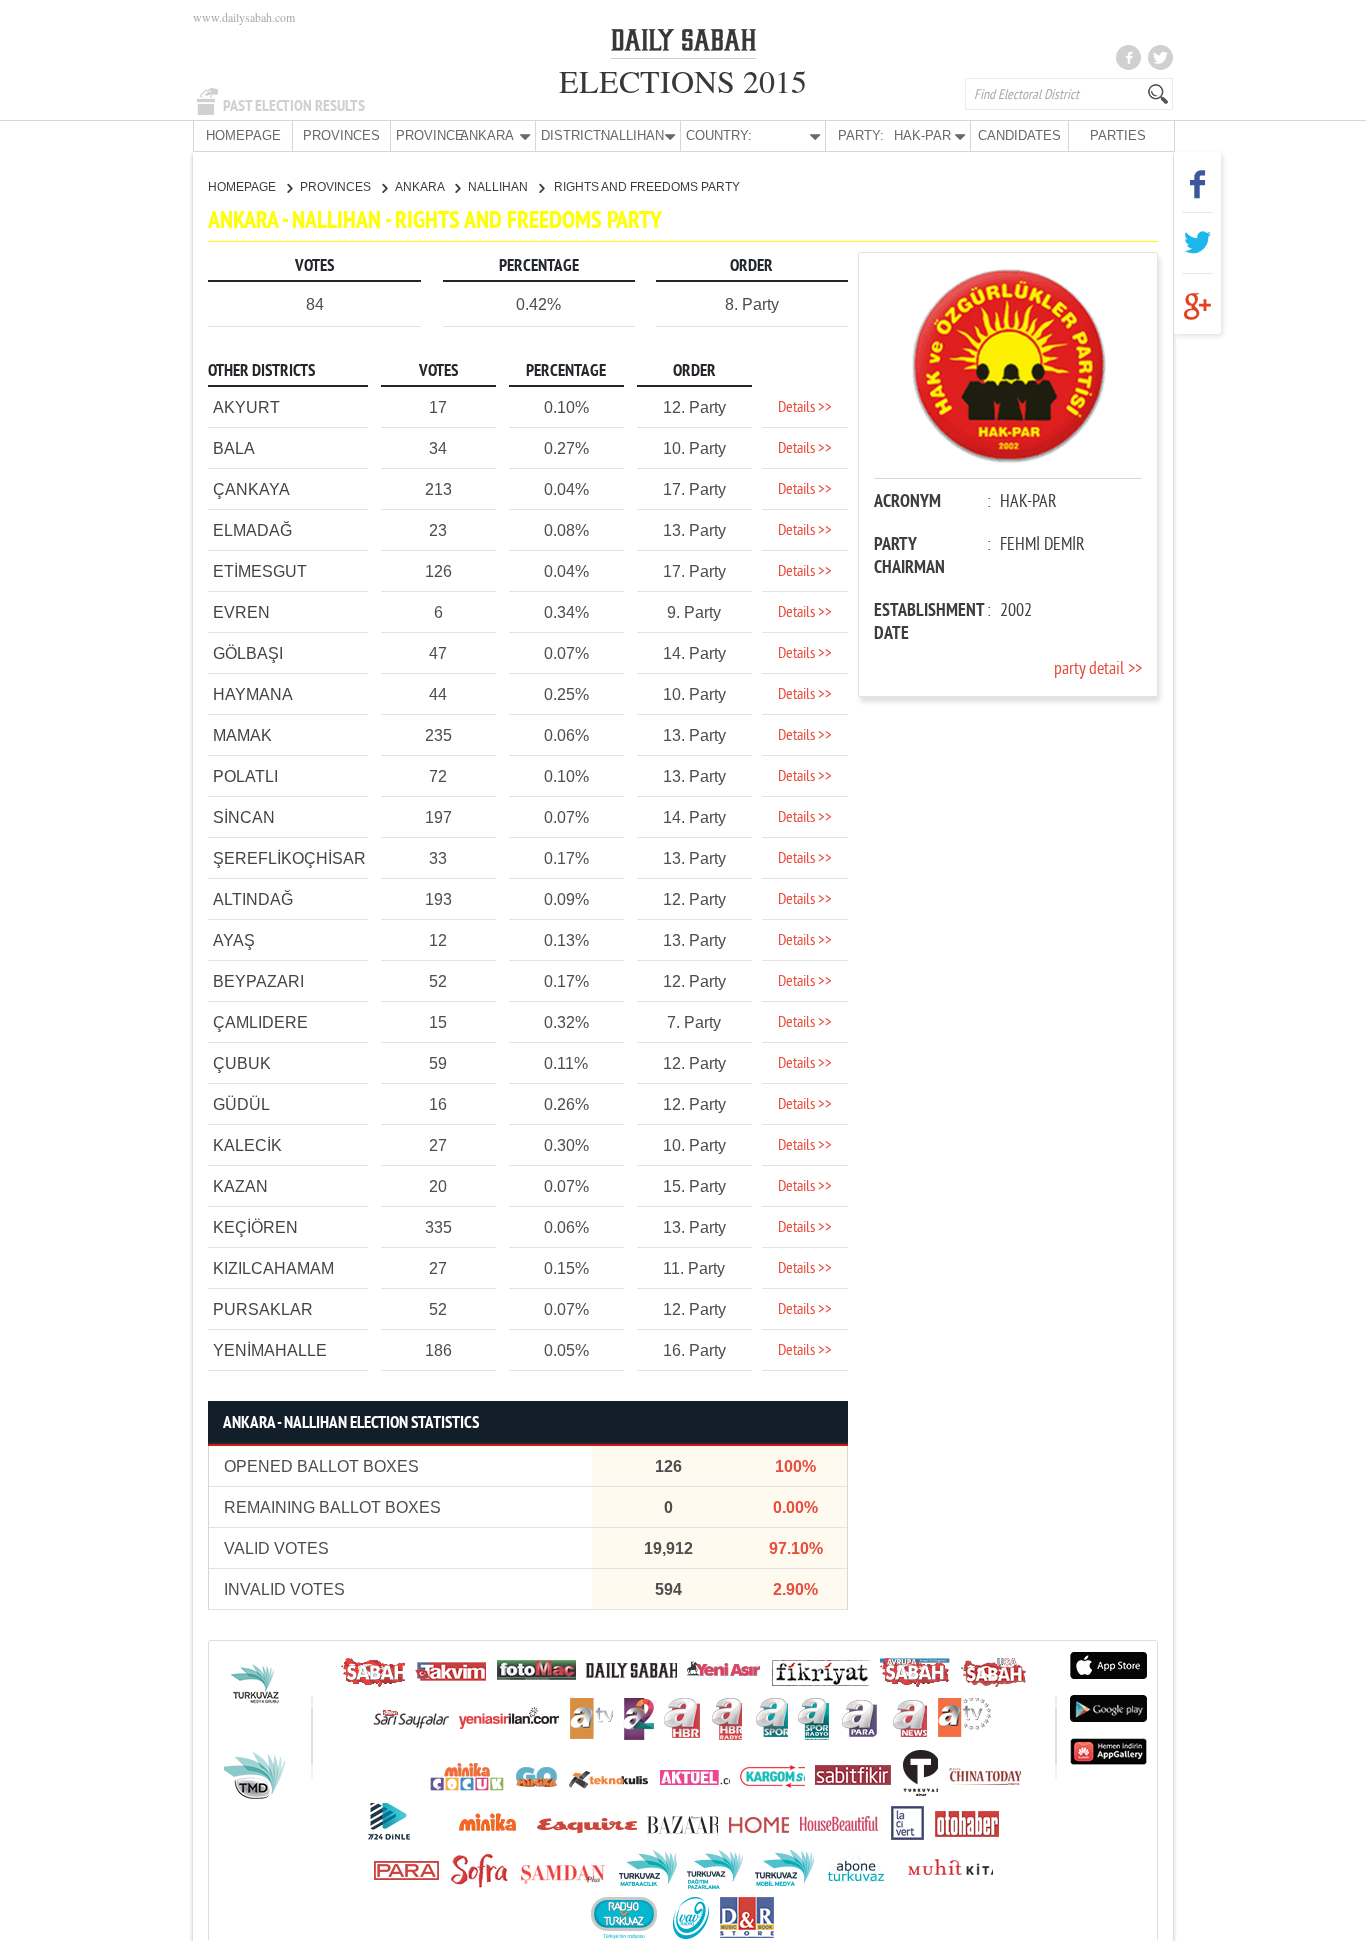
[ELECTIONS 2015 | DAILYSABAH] (683, 44)
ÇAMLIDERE (260, 1022)
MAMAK (242, 735)
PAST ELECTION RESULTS (294, 106)
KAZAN (240, 1186)
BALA (234, 448)
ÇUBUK (242, 1063)
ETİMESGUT (260, 571)
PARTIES (1118, 135)
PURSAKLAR (263, 1309)
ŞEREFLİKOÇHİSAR (289, 858)
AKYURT (246, 407)
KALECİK (247, 1145)
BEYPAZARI (258, 981)
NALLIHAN (499, 187)
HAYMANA (253, 694)
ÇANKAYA (251, 489)
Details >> (805, 408)
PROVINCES (341, 135)
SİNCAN (244, 817)
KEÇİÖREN (255, 1227)
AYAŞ (234, 940)
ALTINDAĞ (253, 899)
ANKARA (421, 187)
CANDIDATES (1019, 135)
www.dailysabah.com (244, 17)
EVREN (241, 612)
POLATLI (245, 776)
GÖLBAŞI (248, 653)
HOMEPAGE (243, 135)
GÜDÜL (241, 1104)
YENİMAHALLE (270, 1350)
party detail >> (1098, 669)
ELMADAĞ (252, 530)
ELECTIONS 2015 (683, 80)
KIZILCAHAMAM (273, 1268)
